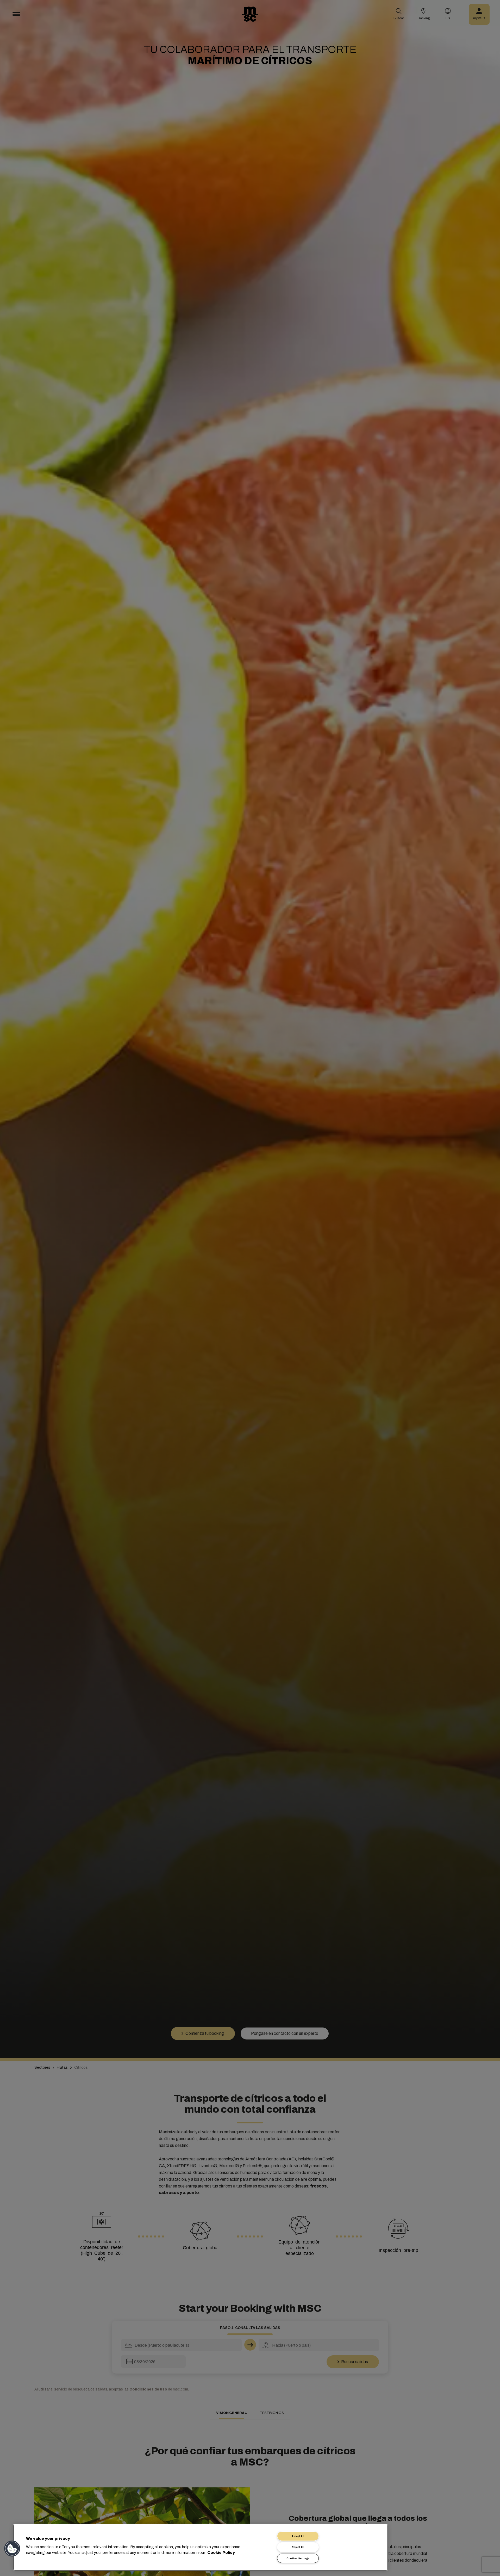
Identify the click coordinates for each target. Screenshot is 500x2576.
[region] (201, 2547)
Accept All (298, 2536)
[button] (12, 2549)
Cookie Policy (221, 2553)
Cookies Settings (298, 2558)
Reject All (298, 2547)
